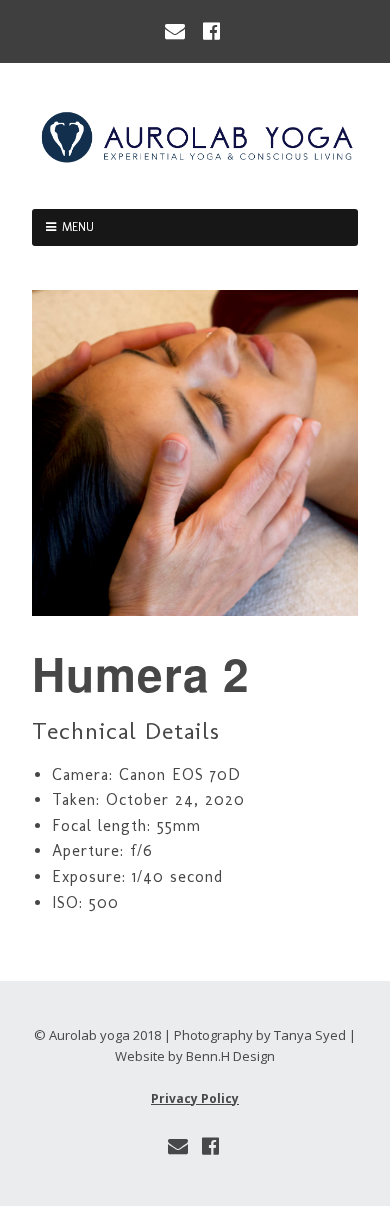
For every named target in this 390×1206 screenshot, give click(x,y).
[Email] (177, 31)
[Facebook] (212, 31)
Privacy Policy (195, 1098)
